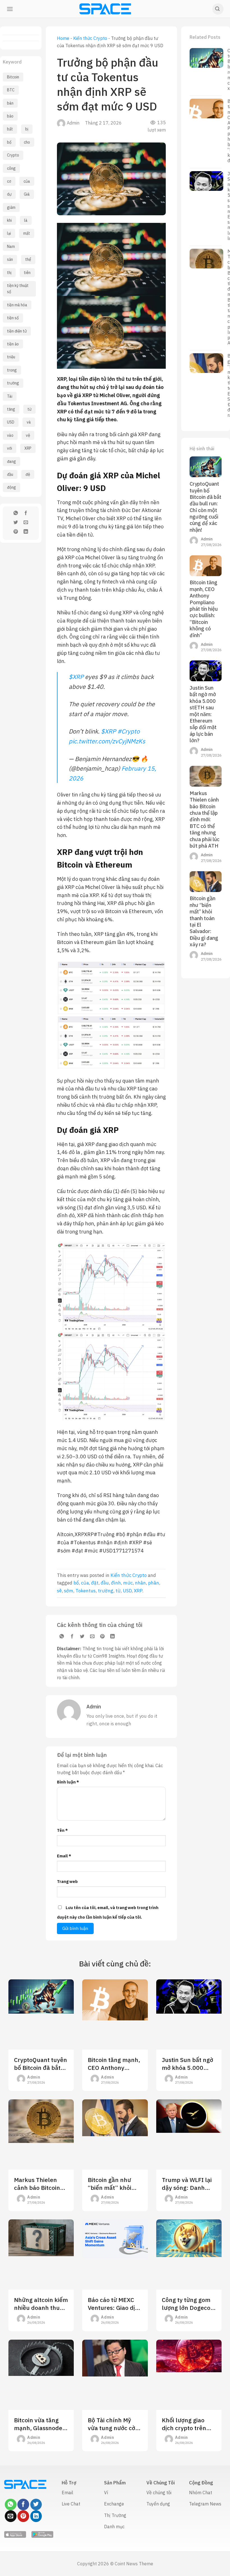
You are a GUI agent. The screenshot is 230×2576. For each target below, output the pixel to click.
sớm (69, 1591)
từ (29, 409)
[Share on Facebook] (26, 514)
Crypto (13, 155)
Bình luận (68, 1782)
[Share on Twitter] (16, 523)
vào (10, 435)
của (27, 181)
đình (116, 1583)
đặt (95, 1583)
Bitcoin (13, 77)
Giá (27, 194)
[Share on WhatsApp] (16, 514)
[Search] (218, 9)
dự (9, 194)
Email (64, 1856)
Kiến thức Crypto (90, 38)
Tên (62, 1830)
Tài (10, 396)
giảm (11, 207)
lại (9, 233)
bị (27, 129)
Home (63, 38)
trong (12, 370)
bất (10, 129)
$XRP (76, 677)
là (26, 220)
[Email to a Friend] (26, 523)
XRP (28, 448)
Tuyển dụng (158, 2504)
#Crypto (128, 731)
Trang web (67, 1881)
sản (10, 259)
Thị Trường (115, 2515)
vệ (28, 435)
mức (128, 1583)
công (11, 168)
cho (27, 142)
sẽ (59, 1591)
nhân (140, 1583)
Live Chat (71, 2504)
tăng (11, 409)
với (10, 448)
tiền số (13, 318)
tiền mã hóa (17, 305)
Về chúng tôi (159, 2493)
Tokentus (86, 1591)
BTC (11, 90)
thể (28, 259)
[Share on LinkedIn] (26, 532)
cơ (9, 181)
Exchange (114, 2504)
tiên (27, 273)
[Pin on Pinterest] (16, 532)
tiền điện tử (17, 331)
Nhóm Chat (201, 2493)
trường (13, 383)
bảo (10, 116)
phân (154, 1583)
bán (10, 103)
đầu (10, 474)
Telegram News (205, 2504)
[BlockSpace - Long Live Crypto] (105, 9)
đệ (28, 474)
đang (12, 461)
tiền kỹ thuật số (18, 289)
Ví (106, 2493)
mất (27, 233)
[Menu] (10, 9)
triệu (11, 357)
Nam (11, 246)
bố (9, 142)
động (12, 487)
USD (11, 422)
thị (9, 273)
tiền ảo (13, 344)
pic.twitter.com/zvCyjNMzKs (107, 741)
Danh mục (114, 2527)
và (29, 422)
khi (9, 220)
